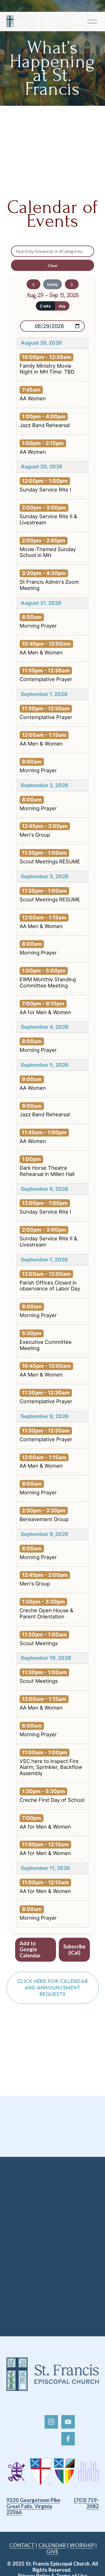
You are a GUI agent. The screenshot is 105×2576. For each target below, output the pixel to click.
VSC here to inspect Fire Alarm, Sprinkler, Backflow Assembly (51, 1767)
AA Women (33, 398)
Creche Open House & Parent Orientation (46, 1613)
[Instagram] (51, 2422)
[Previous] (33, 284)
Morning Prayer (38, 626)
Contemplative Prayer (46, 679)
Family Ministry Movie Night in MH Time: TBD (47, 369)
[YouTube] (68, 2422)
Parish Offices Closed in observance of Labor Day (50, 1286)
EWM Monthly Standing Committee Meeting (48, 982)
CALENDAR (52, 2545)
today (53, 284)
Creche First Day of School (52, 1800)
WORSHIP (82, 2545)
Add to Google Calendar (30, 1950)
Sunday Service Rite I (45, 489)
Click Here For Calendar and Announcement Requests (53, 1988)
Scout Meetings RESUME (50, 861)
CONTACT (22, 2545)
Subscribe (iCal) (74, 1950)
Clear (53, 265)
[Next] (72, 284)
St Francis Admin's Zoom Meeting (49, 585)
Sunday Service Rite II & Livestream (48, 519)
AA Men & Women (41, 652)
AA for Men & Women (45, 1012)
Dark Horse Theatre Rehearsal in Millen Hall (47, 1171)
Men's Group (35, 835)
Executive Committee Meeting (46, 1345)
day (62, 306)
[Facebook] (68, 2439)
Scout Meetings (39, 1643)
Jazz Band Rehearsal (45, 425)
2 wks (45, 306)
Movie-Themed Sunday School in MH (48, 552)
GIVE (53, 2551)
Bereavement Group (44, 1519)
